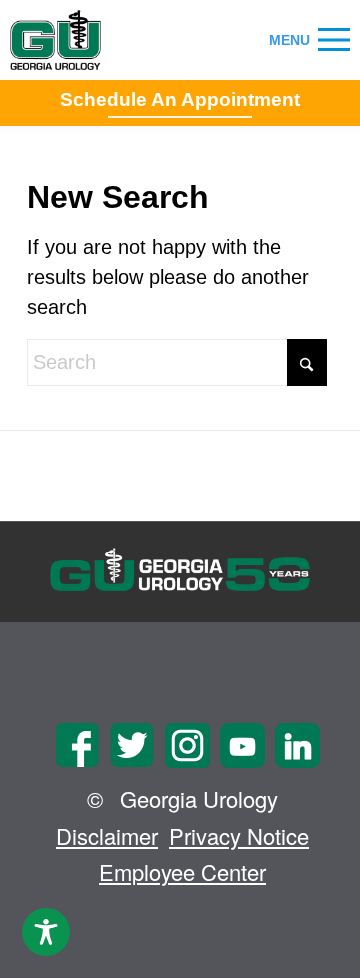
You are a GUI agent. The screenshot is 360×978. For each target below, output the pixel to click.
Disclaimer (107, 835)
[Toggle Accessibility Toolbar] (46, 932)
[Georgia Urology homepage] (55, 40)
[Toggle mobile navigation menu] (334, 40)
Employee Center (182, 871)
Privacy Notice (239, 835)
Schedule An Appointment (180, 99)
